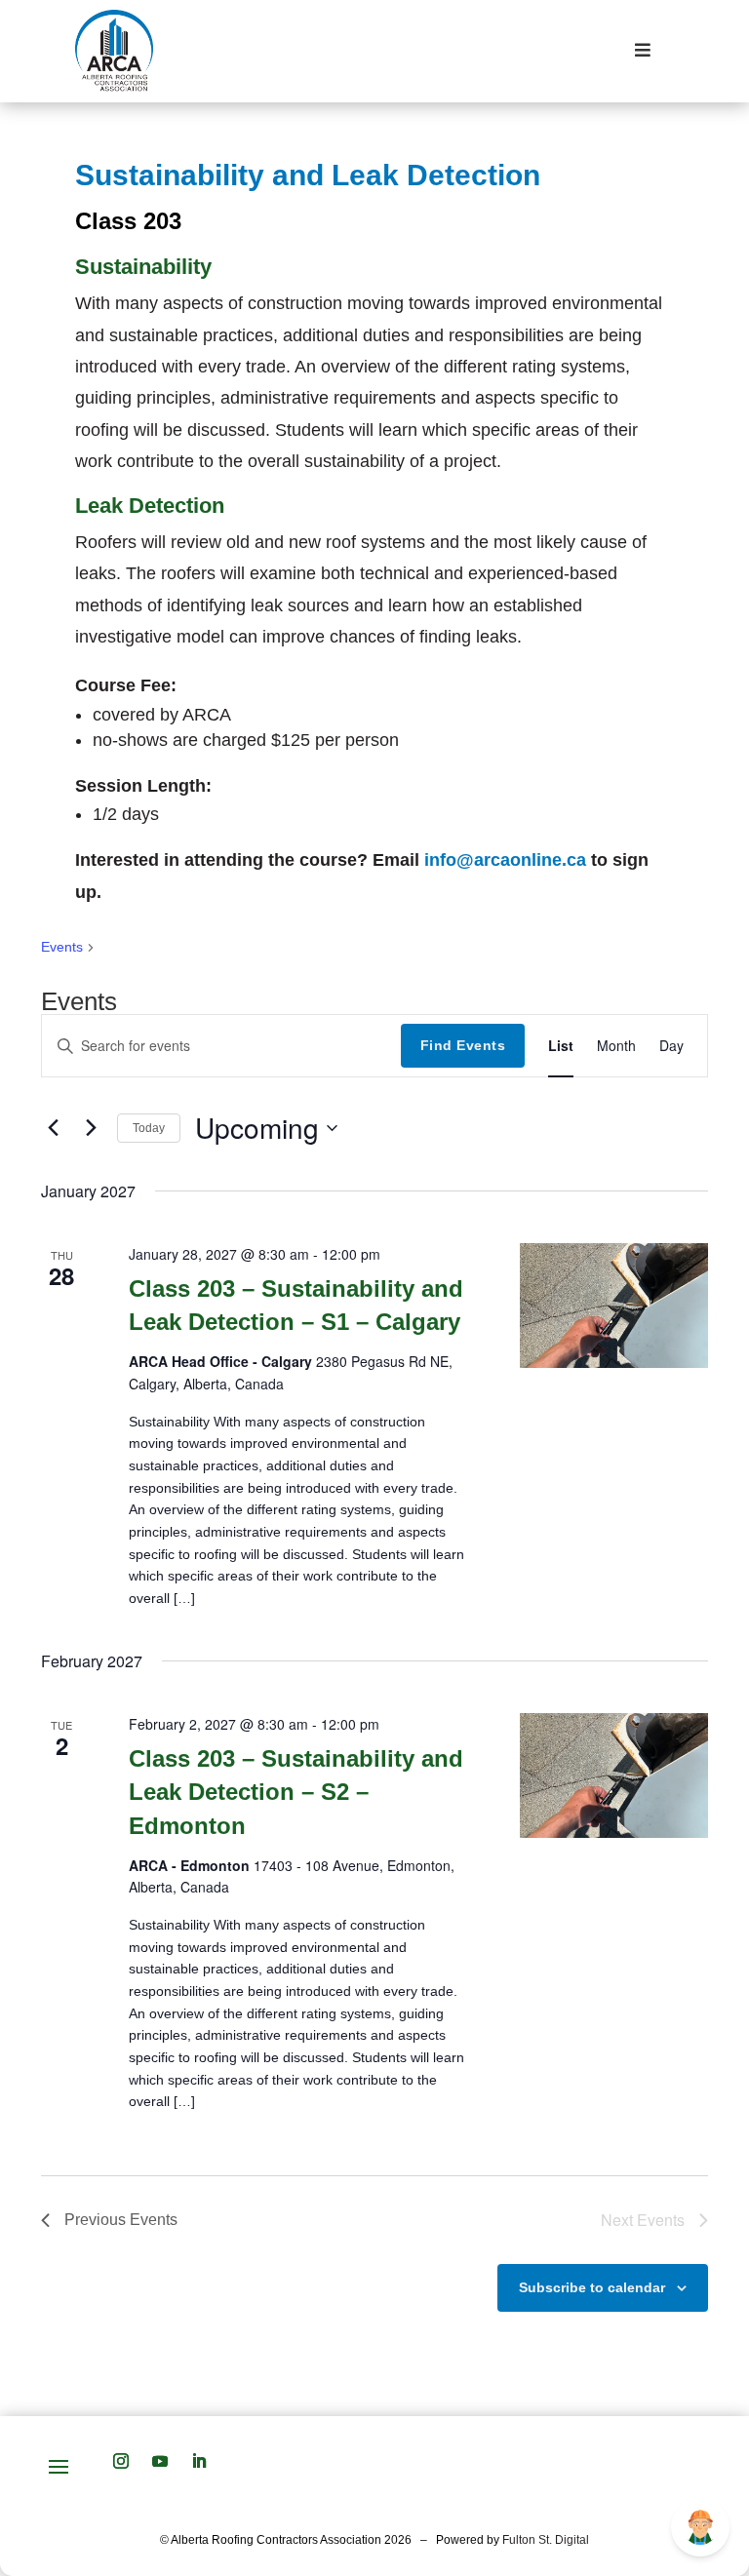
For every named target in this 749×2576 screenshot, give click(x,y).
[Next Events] (91, 1128)
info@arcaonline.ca (505, 860)
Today (149, 1128)
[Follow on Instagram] (121, 2461)
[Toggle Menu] (643, 51)
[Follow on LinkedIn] (199, 2461)
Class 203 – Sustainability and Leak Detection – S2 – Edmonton (296, 1792)
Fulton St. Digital (546, 2540)
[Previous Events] (53, 1128)
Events (62, 947)
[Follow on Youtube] (160, 2461)
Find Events (463, 1045)
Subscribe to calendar (592, 2287)
